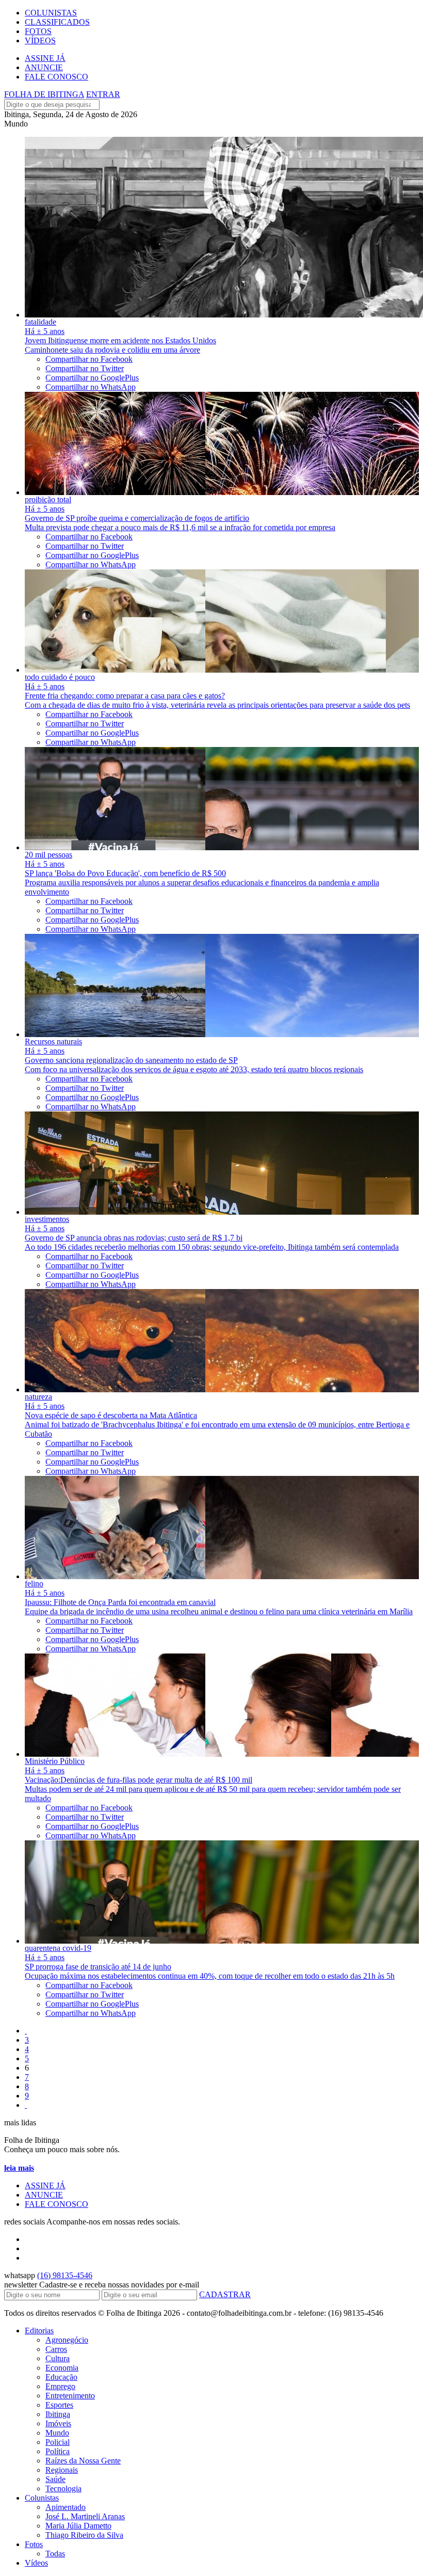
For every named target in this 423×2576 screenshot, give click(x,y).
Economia (62, 2368)
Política (58, 2451)
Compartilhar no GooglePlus (92, 378)
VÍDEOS (40, 41)
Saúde (55, 2479)
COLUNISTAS (51, 13)
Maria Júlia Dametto (78, 2526)
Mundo (57, 2433)
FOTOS (38, 31)
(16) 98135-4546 (65, 2275)
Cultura (58, 2358)
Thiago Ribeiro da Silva (84, 2535)
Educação (61, 2377)
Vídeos (36, 2563)
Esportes (59, 2405)
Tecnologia (63, 2488)
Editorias (39, 2331)
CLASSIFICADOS (57, 22)
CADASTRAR (225, 2294)
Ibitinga (58, 2414)
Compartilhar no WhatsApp (91, 387)
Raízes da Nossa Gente (83, 2461)
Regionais (62, 2470)
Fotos (34, 2544)
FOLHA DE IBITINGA (44, 94)
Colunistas (42, 2498)
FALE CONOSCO (56, 77)
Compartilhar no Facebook (89, 359)
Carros (56, 2349)
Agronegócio (67, 2340)
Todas (55, 2554)
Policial (58, 2442)
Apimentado (66, 2507)
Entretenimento (70, 2396)
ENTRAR (103, 94)
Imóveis (58, 2423)
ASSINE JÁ (45, 58)
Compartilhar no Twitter (85, 368)
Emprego (60, 2386)
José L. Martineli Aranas (85, 2516)
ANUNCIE (44, 67)
